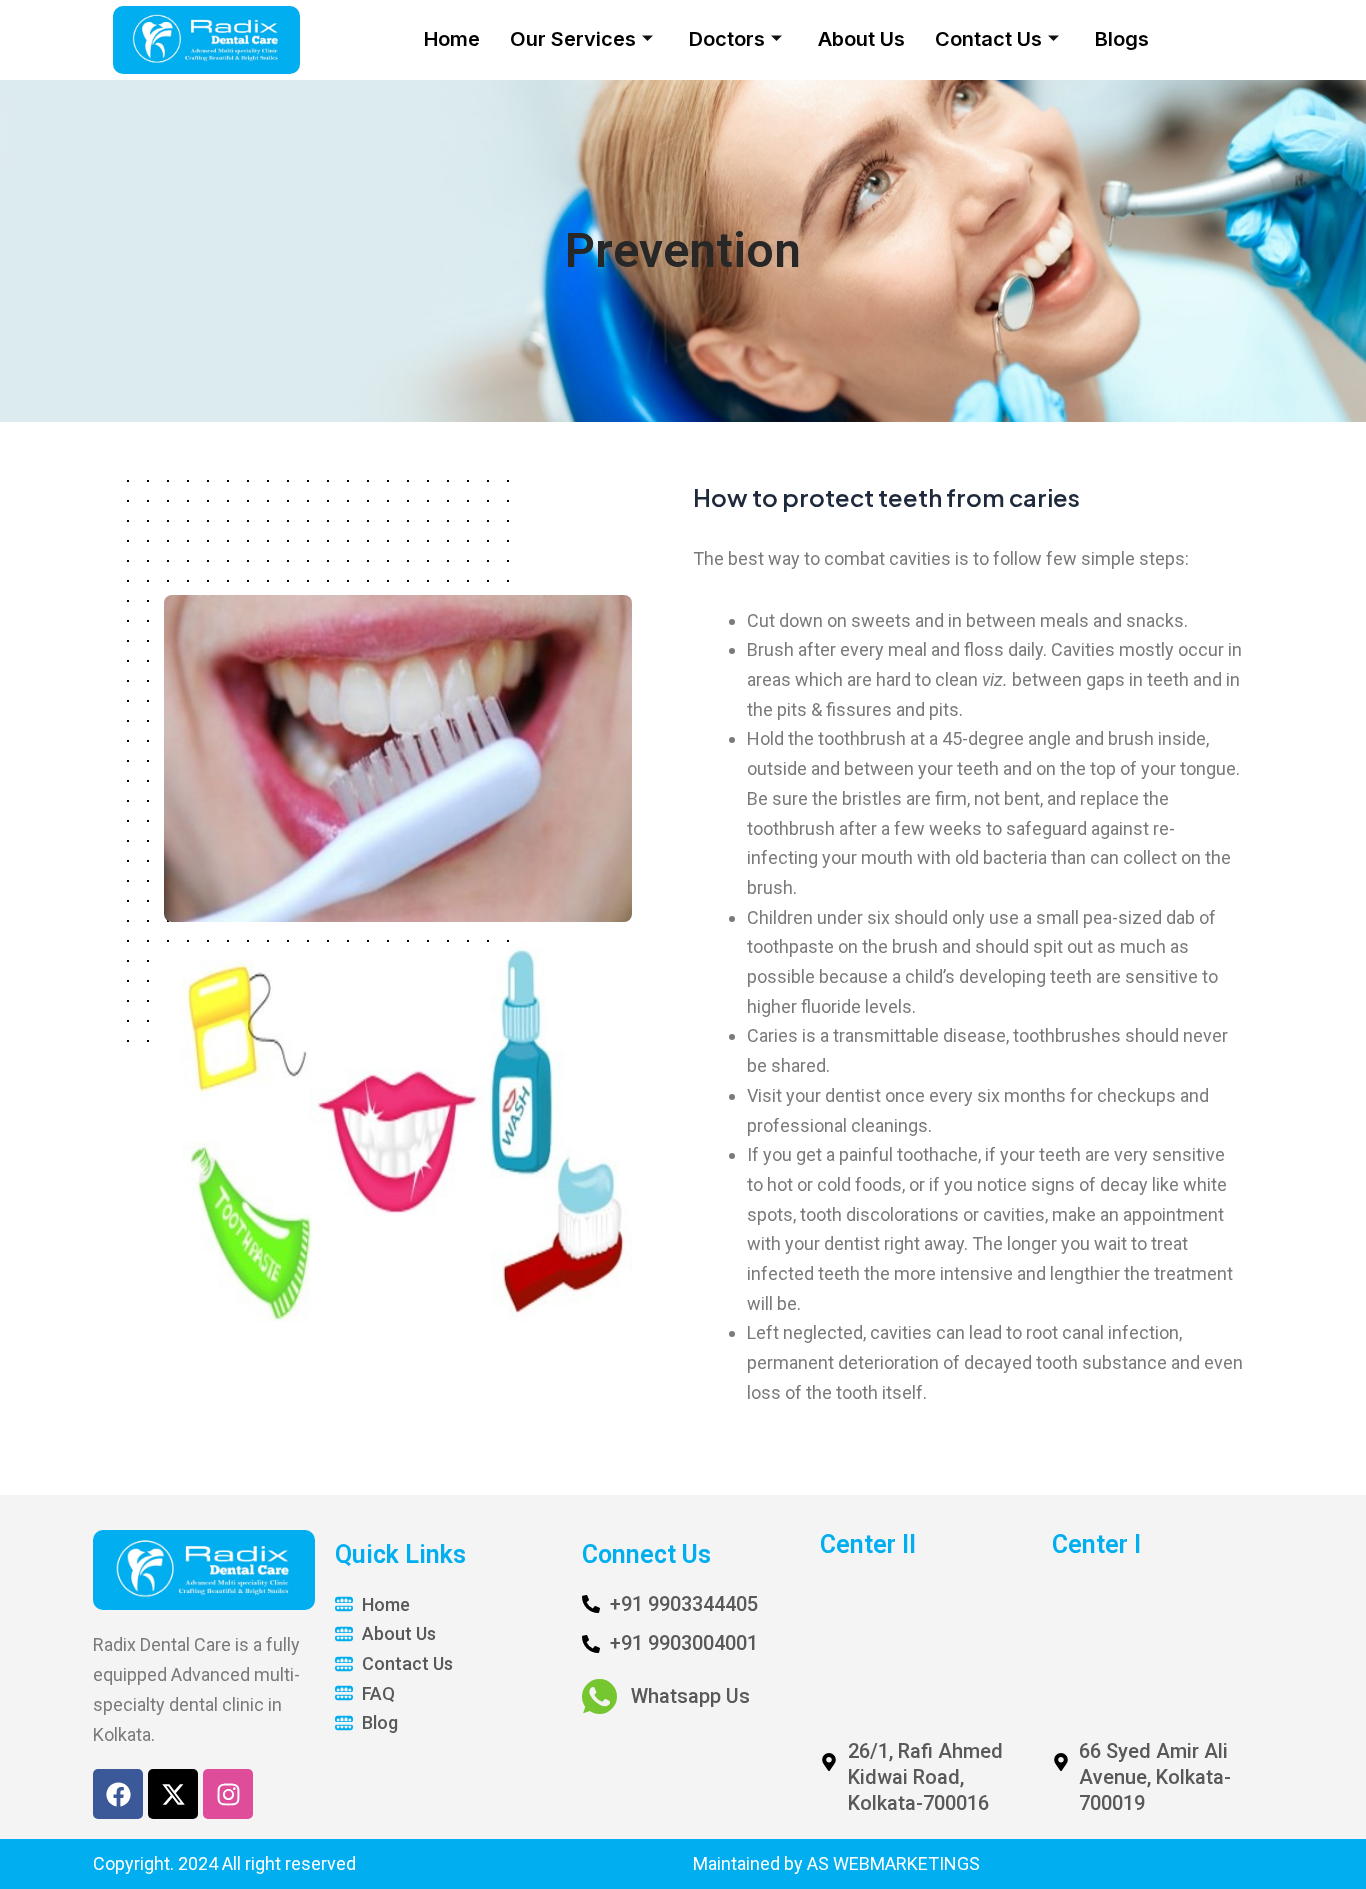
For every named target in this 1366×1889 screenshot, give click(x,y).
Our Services (573, 39)
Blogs (1122, 39)
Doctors (727, 39)
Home (452, 39)
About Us (861, 39)
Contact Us (988, 39)
